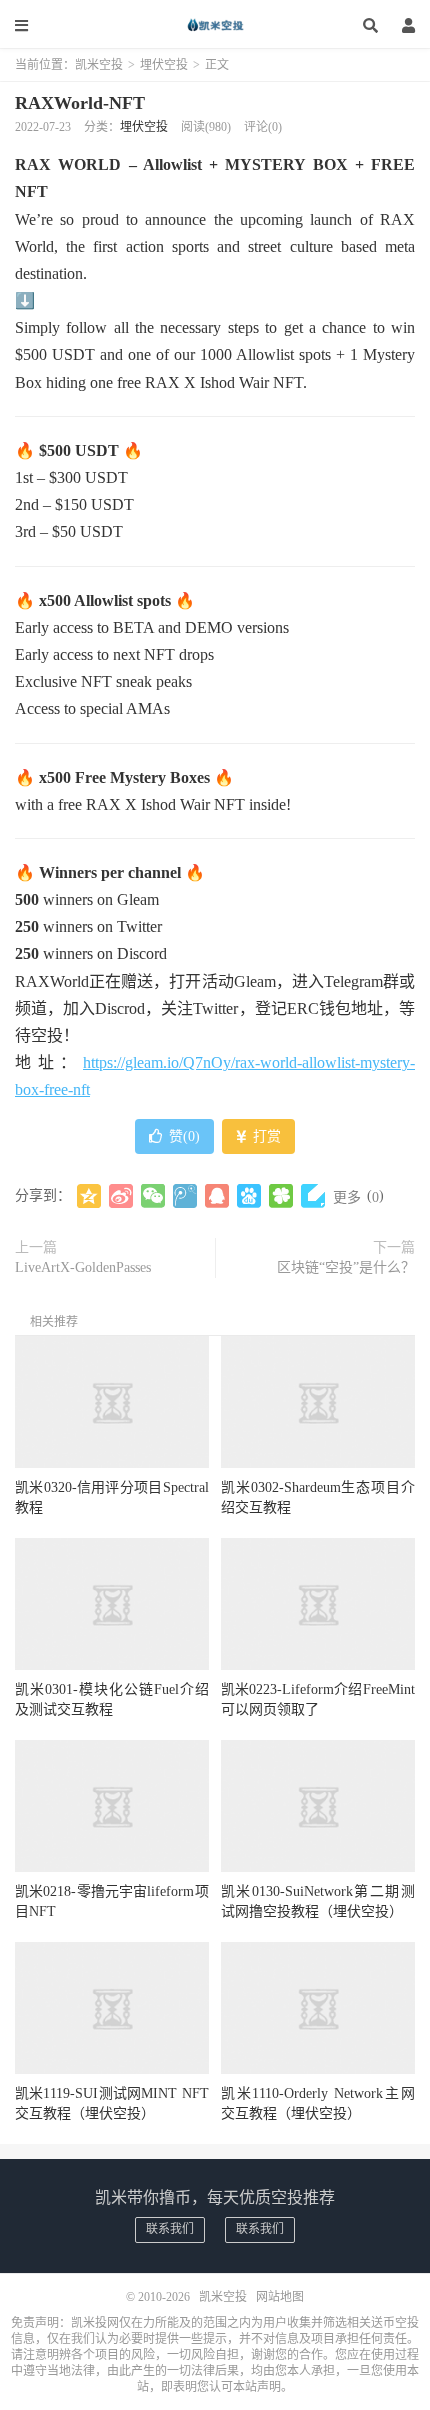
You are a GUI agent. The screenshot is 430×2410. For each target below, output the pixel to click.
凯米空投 (215, 25)
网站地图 (280, 2297)
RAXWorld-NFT (80, 103)
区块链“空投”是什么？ (346, 1267)
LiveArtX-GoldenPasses (83, 1267)
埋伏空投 (164, 65)
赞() (184, 1136)
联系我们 (170, 2229)
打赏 (265, 1136)
